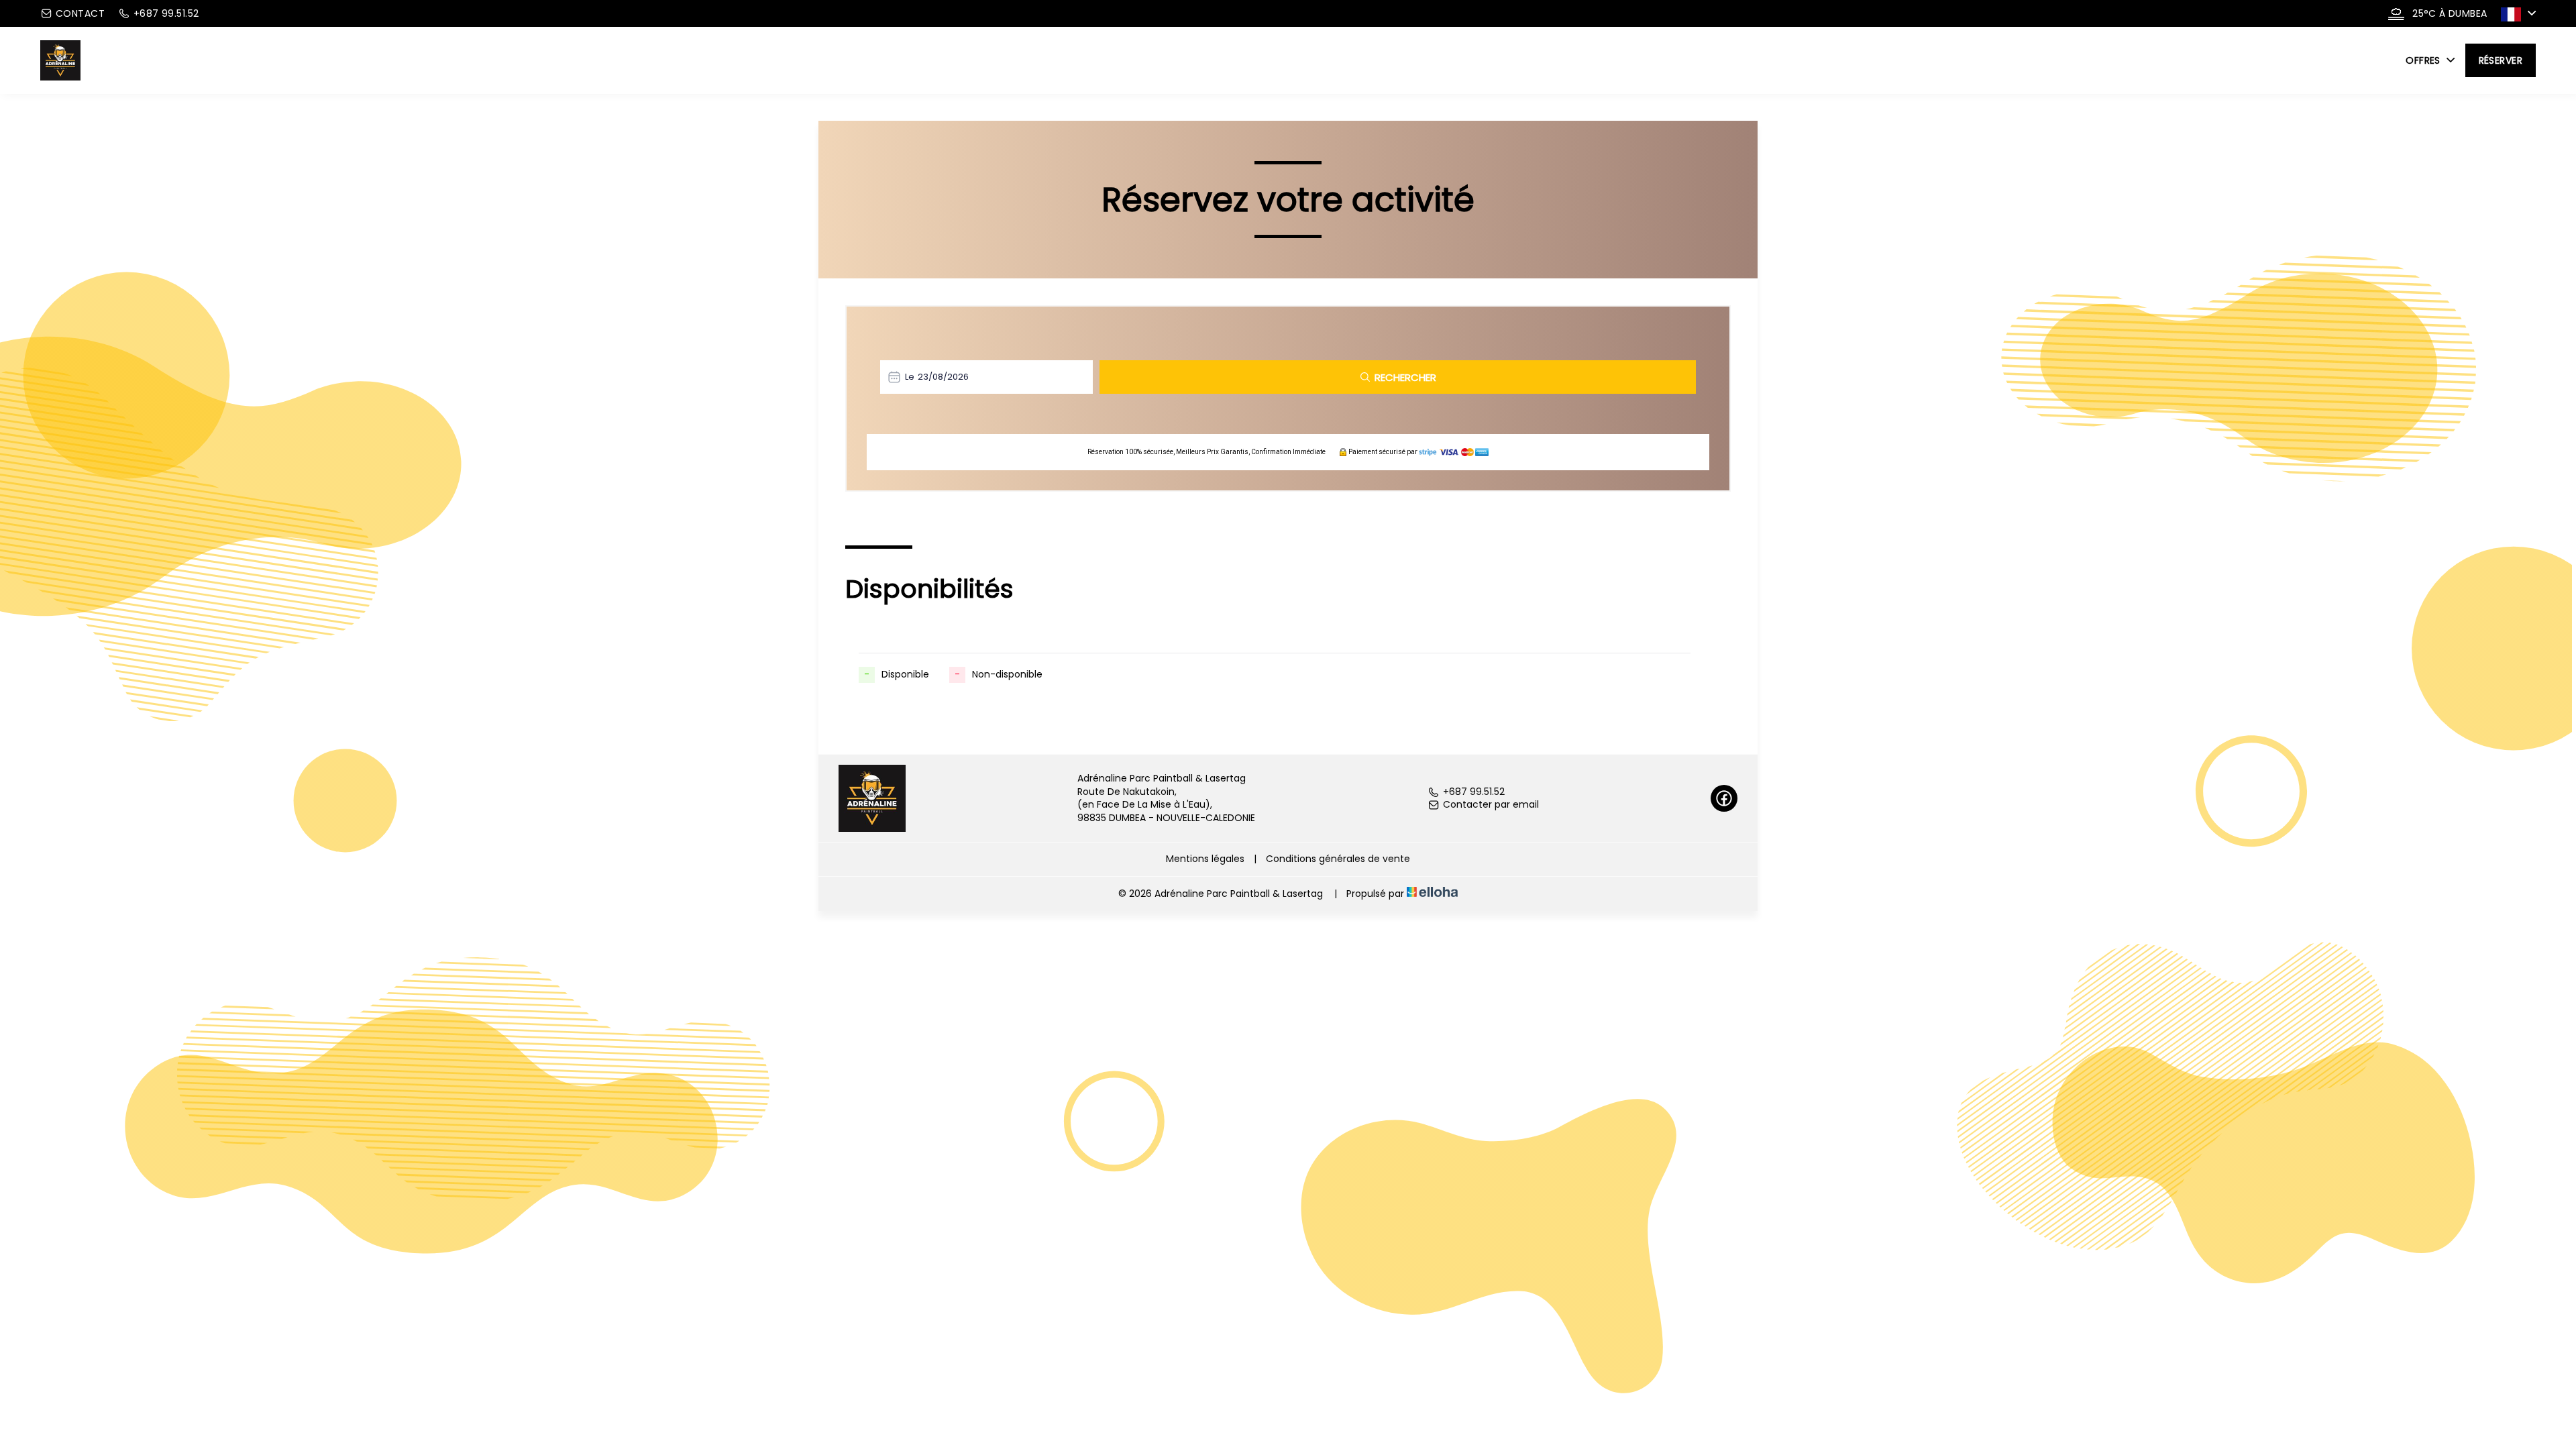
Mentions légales (1205, 859)
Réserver (2501, 60)
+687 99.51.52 (1474, 792)
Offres (2424, 60)
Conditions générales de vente (1338, 859)
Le (910, 377)
